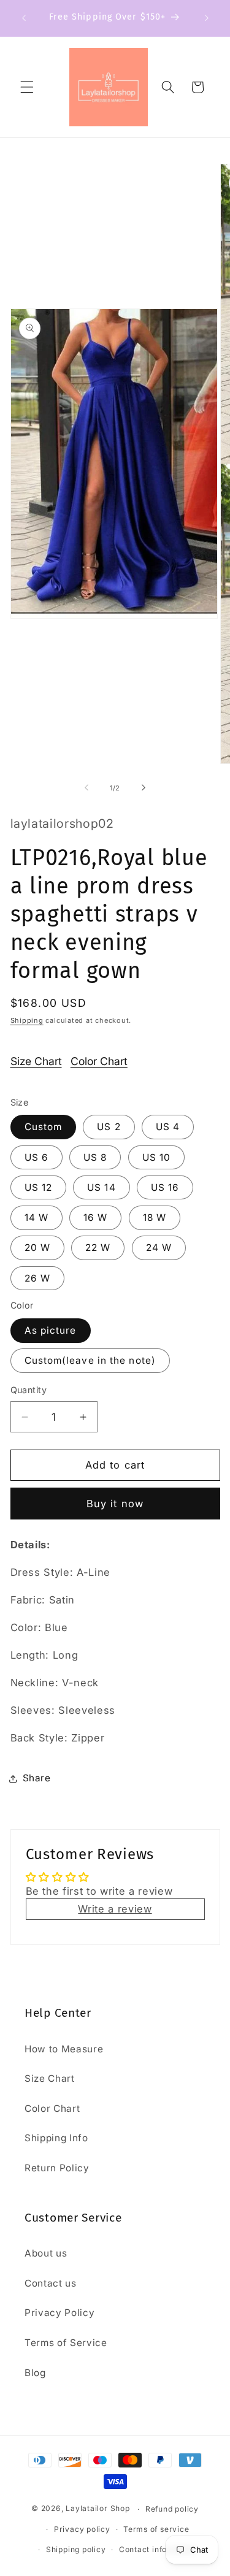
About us (46, 2253)
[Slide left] (86, 788)
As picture (51, 1330)
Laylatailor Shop (98, 2509)
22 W (98, 1248)
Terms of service (156, 2529)
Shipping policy (76, 2549)
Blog (35, 2373)
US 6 (36, 1157)
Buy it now (115, 1504)
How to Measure (64, 2049)
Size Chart (36, 1061)
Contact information (158, 2549)
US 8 (95, 1157)
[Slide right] (144, 788)
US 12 (39, 1187)
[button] (27, 87)
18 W (155, 1217)
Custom (44, 1127)
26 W (37, 1278)
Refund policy (172, 2509)
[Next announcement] (207, 18)
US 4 (168, 1127)
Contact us (51, 2283)
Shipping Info (56, 2138)
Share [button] (37, 1778)
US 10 (157, 1157)
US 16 (165, 1187)
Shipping (27, 1020)
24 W (159, 1248)
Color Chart (99, 1061)
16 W (95, 1217)
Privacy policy (82, 2529)
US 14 (102, 1187)
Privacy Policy (59, 2313)
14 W (36, 1217)
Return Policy (57, 2168)
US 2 (109, 1127)
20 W (37, 1248)
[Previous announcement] (24, 18)
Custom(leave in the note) (90, 1360)
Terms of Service (66, 2343)
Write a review (115, 1909)
